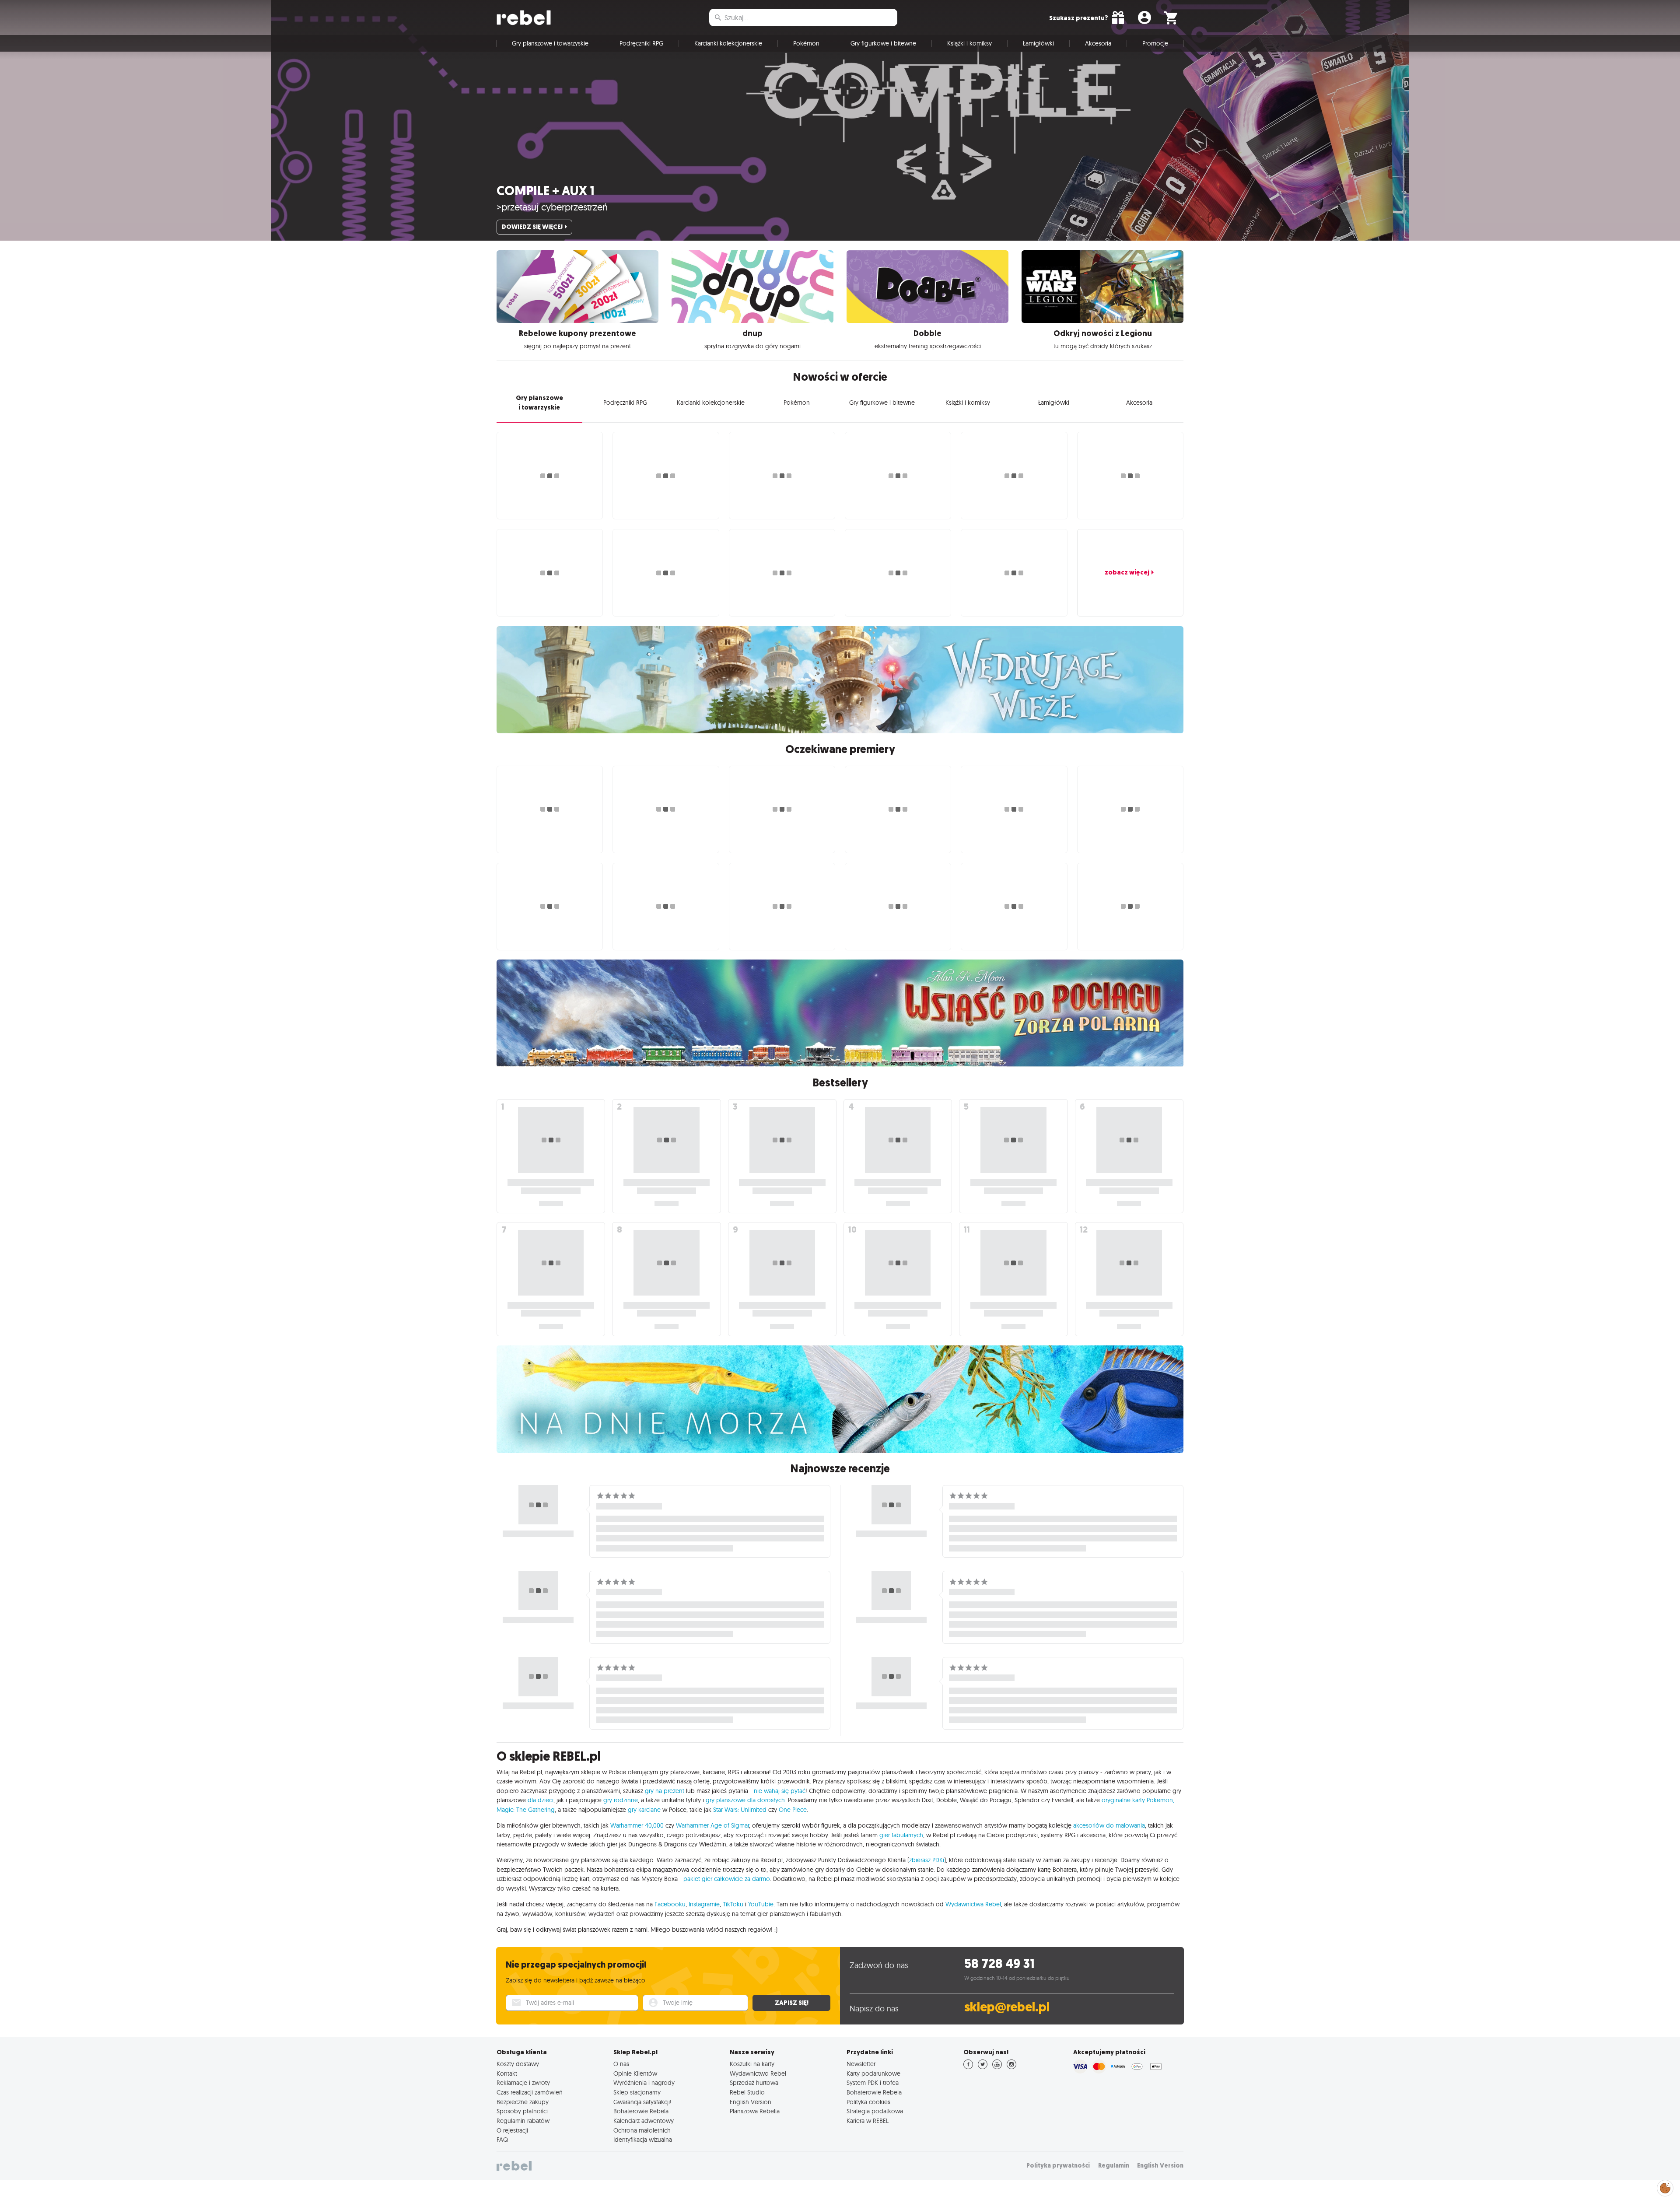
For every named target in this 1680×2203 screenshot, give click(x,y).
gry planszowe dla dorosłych (745, 1800)
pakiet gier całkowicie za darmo (727, 1879)
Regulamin (1114, 2166)
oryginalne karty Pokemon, (1138, 1800)
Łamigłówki (1038, 43)
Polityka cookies (868, 2102)
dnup (752, 333)
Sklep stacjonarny (637, 2092)
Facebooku (670, 1904)
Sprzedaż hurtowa (754, 2083)
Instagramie (704, 1904)
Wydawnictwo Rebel (758, 2073)
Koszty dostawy (518, 2064)
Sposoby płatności (522, 2111)
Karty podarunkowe (873, 2073)
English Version (751, 2102)
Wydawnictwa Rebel (973, 1904)
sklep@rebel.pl (1007, 2007)
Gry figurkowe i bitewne (883, 43)
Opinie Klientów (635, 2073)
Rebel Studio (747, 2092)
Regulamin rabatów (523, 2121)
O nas (621, 2064)
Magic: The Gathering (526, 1810)
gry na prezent (665, 1791)
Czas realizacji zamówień (530, 2092)
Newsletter (861, 2064)
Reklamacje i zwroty (523, 2083)
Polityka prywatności (1058, 2166)
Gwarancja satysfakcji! (642, 2102)
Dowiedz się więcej (532, 227)
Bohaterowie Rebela (641, 2111)
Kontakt (507, 2073)
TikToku (733, 1904)
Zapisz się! (792, 2003)
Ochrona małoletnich (642, 2130)
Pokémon (806, 43)
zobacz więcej (1127, 572)
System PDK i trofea (873, 2083)
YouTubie (761, 1904)
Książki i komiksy (969, 43)
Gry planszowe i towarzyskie (550, 43)
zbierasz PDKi (927, 1860)
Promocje (1155, 43)
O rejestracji (512, 2130)
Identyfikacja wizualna (643, 2140)
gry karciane (644, 1810)
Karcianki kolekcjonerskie (728, 43)
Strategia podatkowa (875, 2111)
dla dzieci (541, 1800)
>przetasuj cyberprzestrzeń (552, 207)
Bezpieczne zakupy (523, 2102)
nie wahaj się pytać (780, 1791)
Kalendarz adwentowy (644, 2121)
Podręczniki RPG (641, 43)
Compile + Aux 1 (546, 191)
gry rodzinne (621, 1800)
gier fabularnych (901, 1835)
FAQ (502, 2140)
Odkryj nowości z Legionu (1103, 333)
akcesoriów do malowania (1109, 1825)
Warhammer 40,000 (637, 1825)
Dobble (927, 333)
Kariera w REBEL (868, 2121)
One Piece (793, 1810)
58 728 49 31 (999, 1964)
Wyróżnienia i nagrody (644, 2083)
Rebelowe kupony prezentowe (577, 333)
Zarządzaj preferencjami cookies (1665, 2187)
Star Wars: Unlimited (740, 1810)
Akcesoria (1098, 43)
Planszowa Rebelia (755, 2111)
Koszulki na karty (752, 2064)
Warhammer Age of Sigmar (712, 1825)
